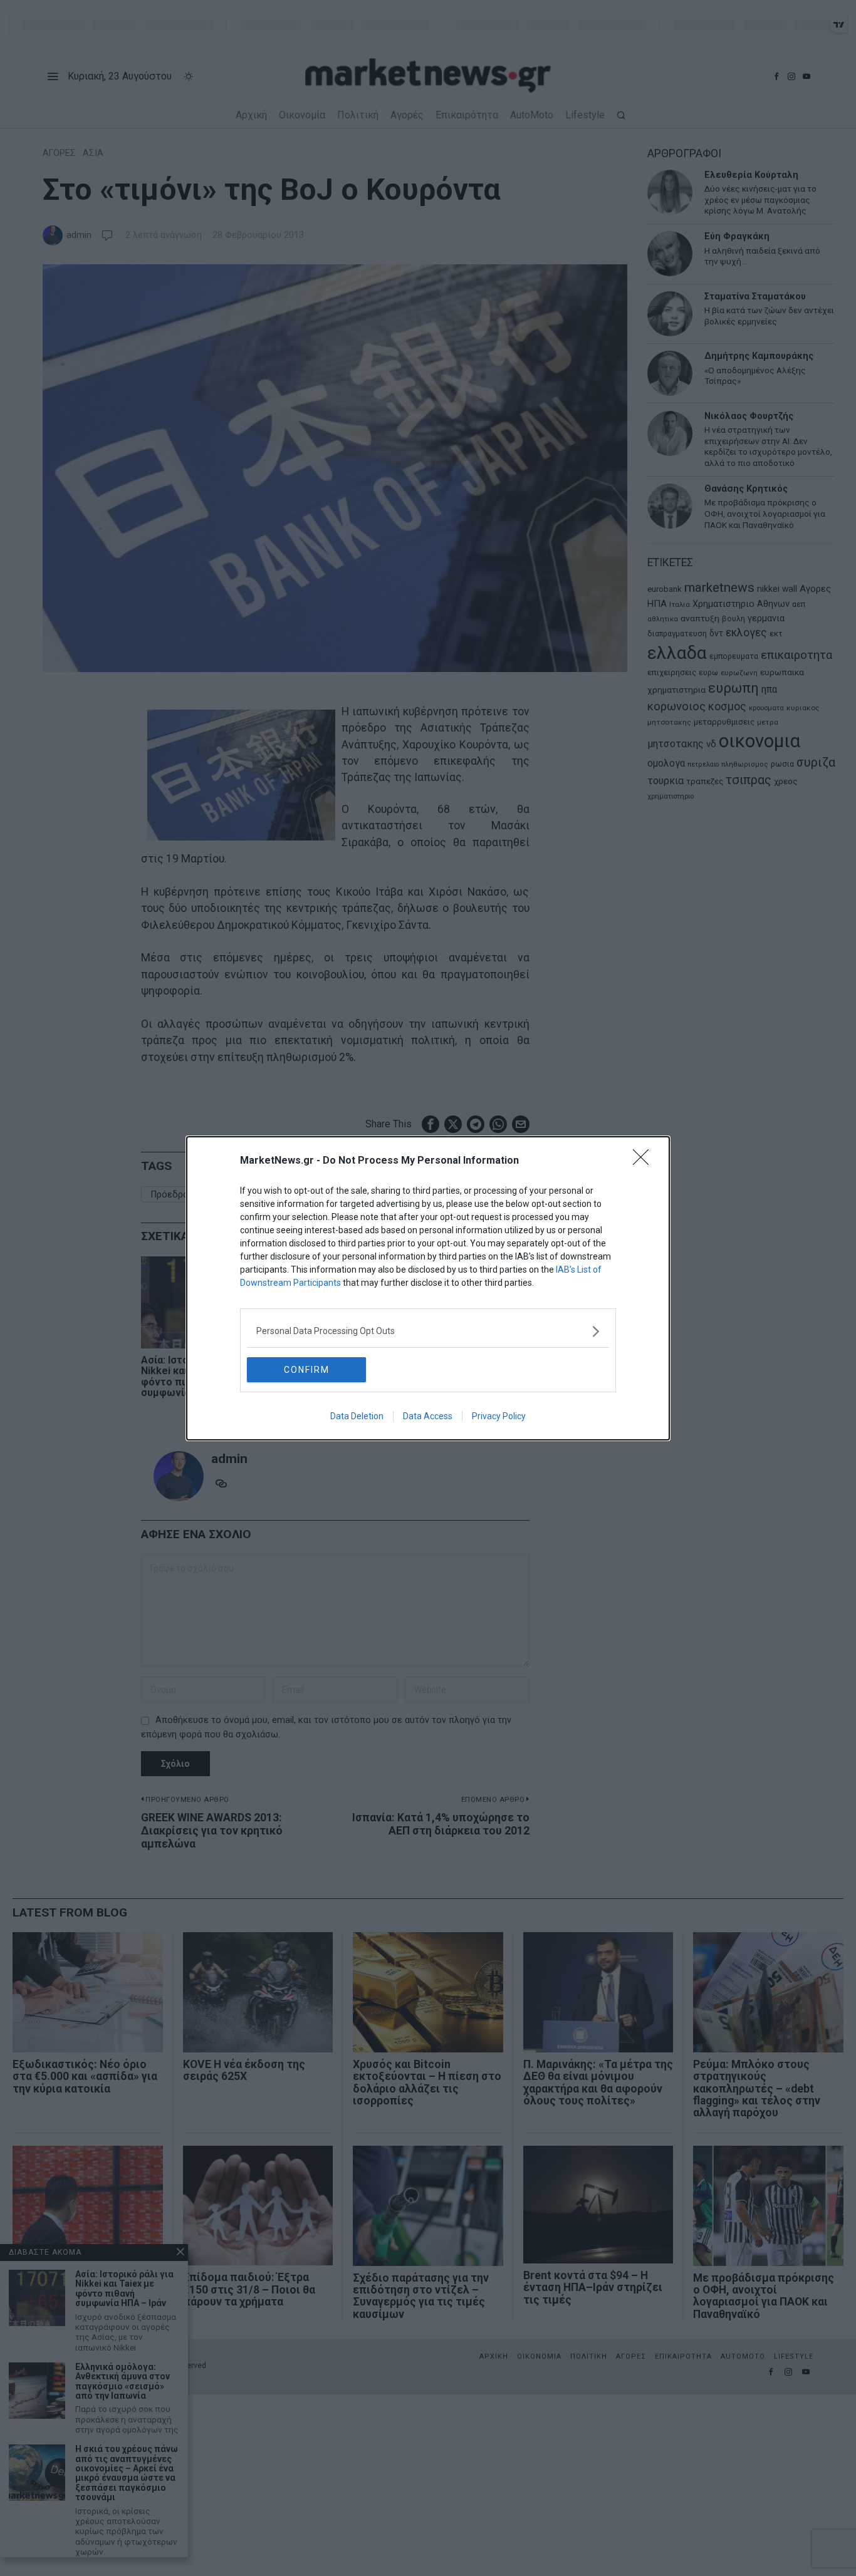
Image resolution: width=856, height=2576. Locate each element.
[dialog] (428, 1288)
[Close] (645, 1161)
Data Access (428, 1416)
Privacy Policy (499, 1416)
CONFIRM (307, 1370)
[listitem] (428, 1331)
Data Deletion (357, 1416)
